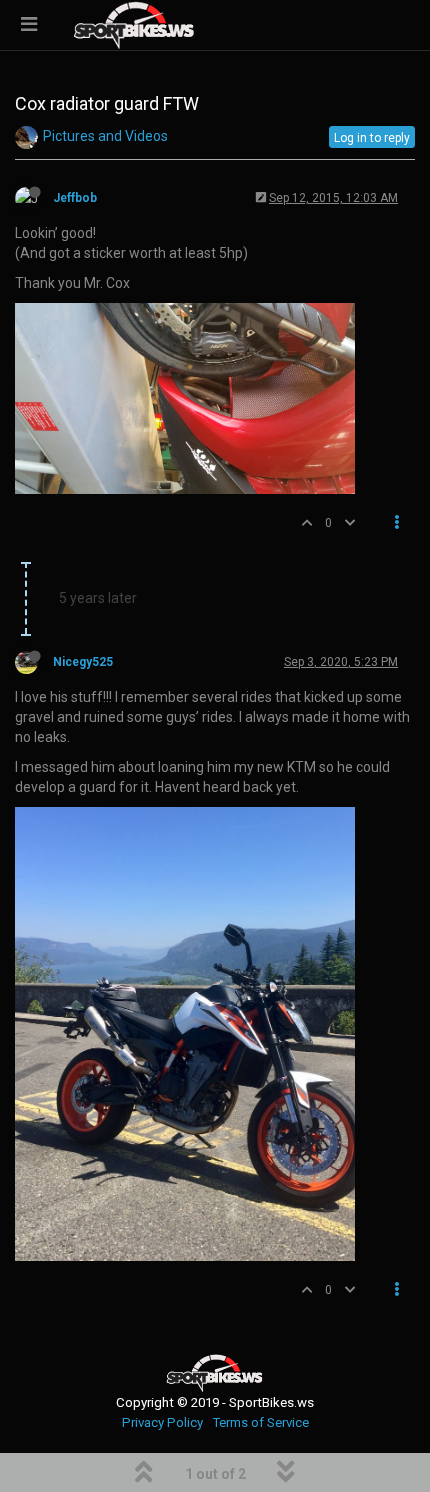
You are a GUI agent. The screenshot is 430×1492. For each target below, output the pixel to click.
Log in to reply (372, 138)
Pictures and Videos (105, 136)
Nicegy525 (83, 662)
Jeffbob (75, 198)
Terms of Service (260, 1422)
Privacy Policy (162, 1422)
